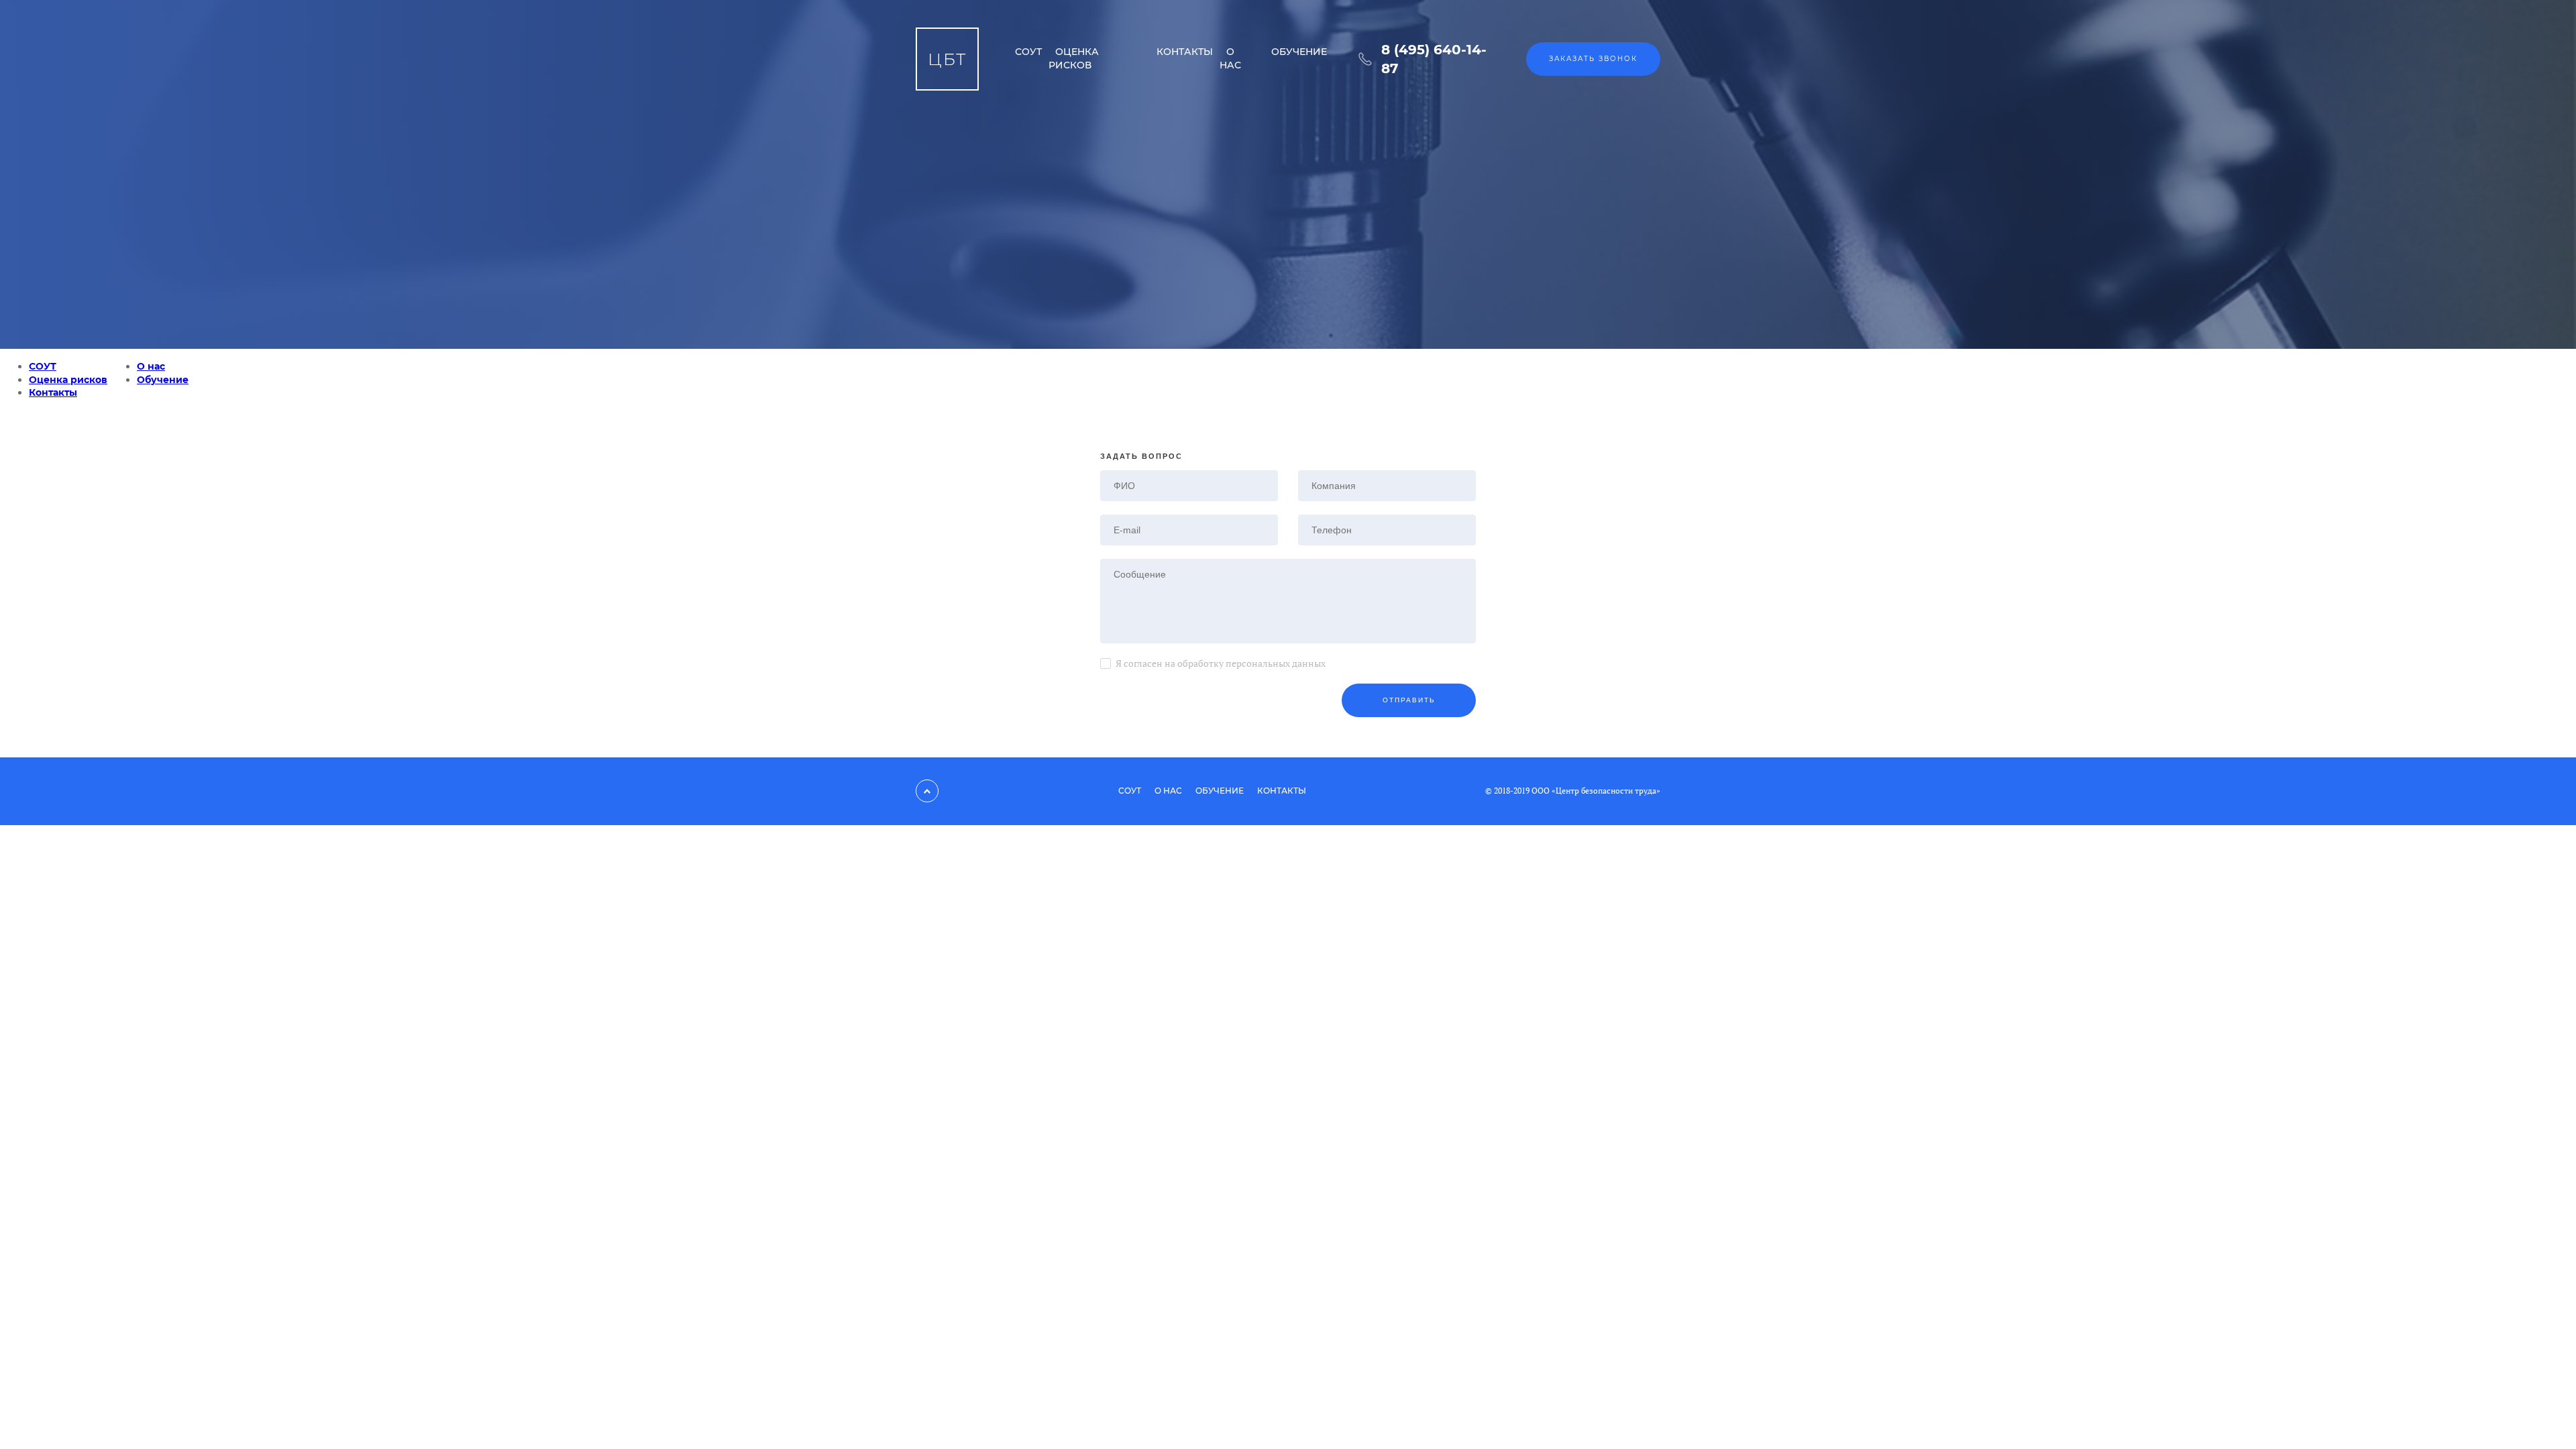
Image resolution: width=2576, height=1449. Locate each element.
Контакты (1185, 52)
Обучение (1299, 52)
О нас (1230, 58)
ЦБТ (947, 59)
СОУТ (1028, 52)
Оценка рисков (1074, 58)
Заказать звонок (1593, 59)
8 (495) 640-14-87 (1434, 59)
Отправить (1409, 700)
